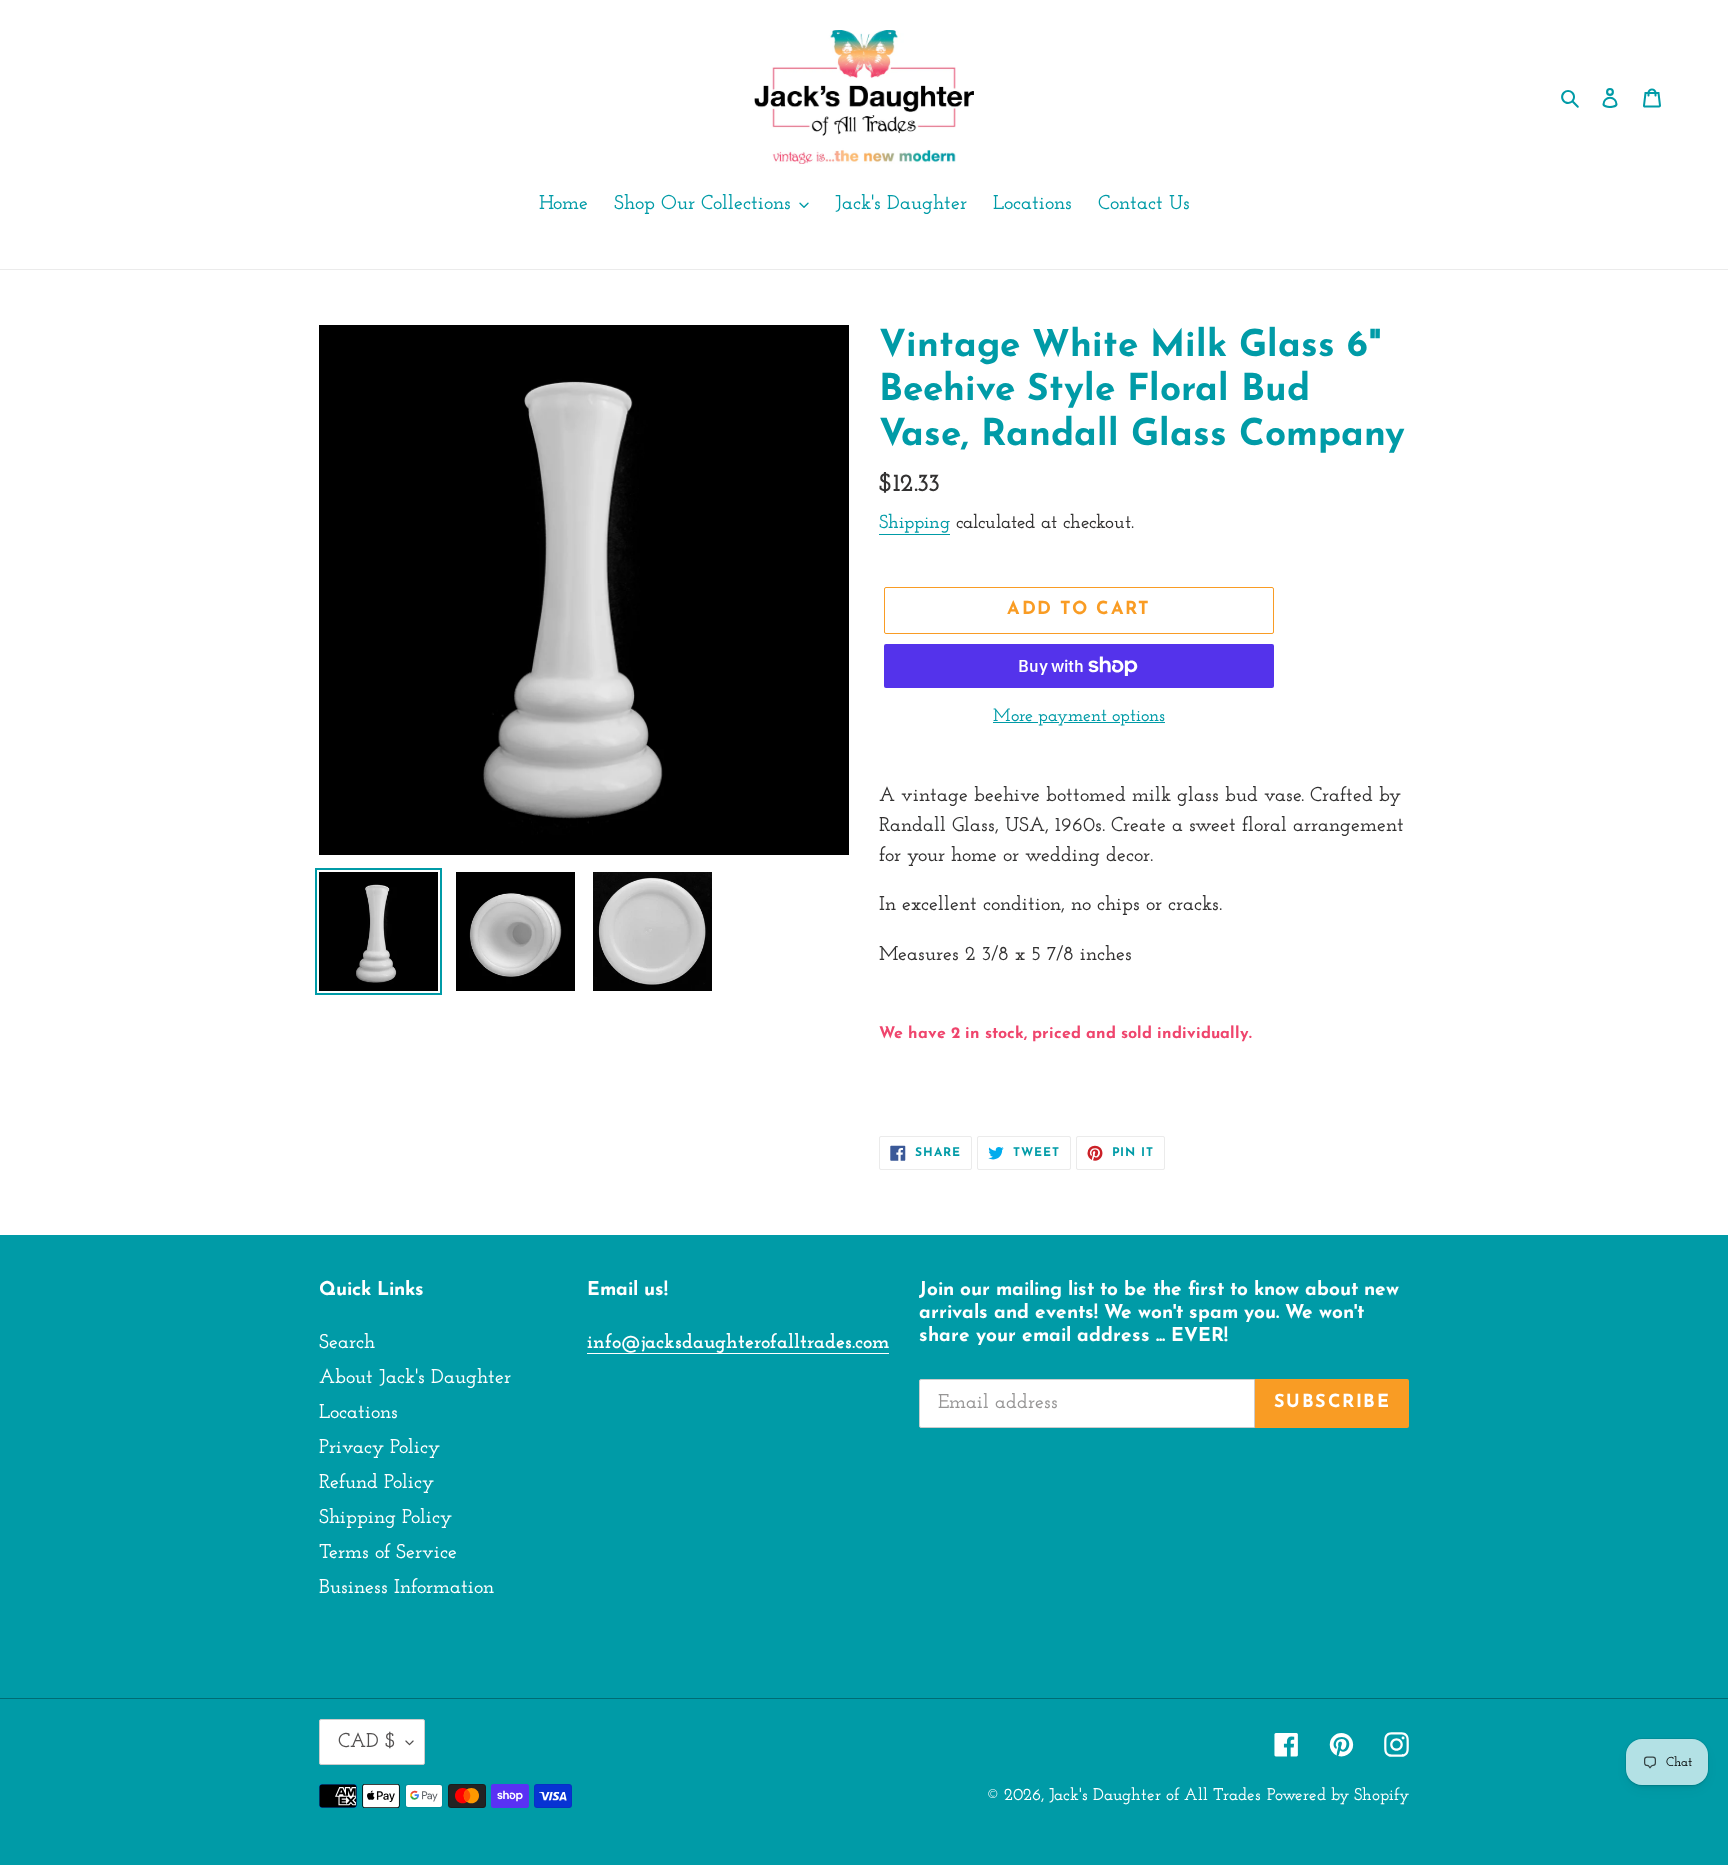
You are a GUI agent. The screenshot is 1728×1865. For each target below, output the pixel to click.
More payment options (1079, 717)
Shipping (914, 523)
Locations (358, 1413)
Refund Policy (376, 1483)
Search (347, 1343)
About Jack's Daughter (415, 1378)
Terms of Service (388, 1553)
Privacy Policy (379, 1448)
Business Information (406, 1588)
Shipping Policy (385, 1518)
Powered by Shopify (1338, 1795)
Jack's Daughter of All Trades (1155, 1795)
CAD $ (367, 1742)
